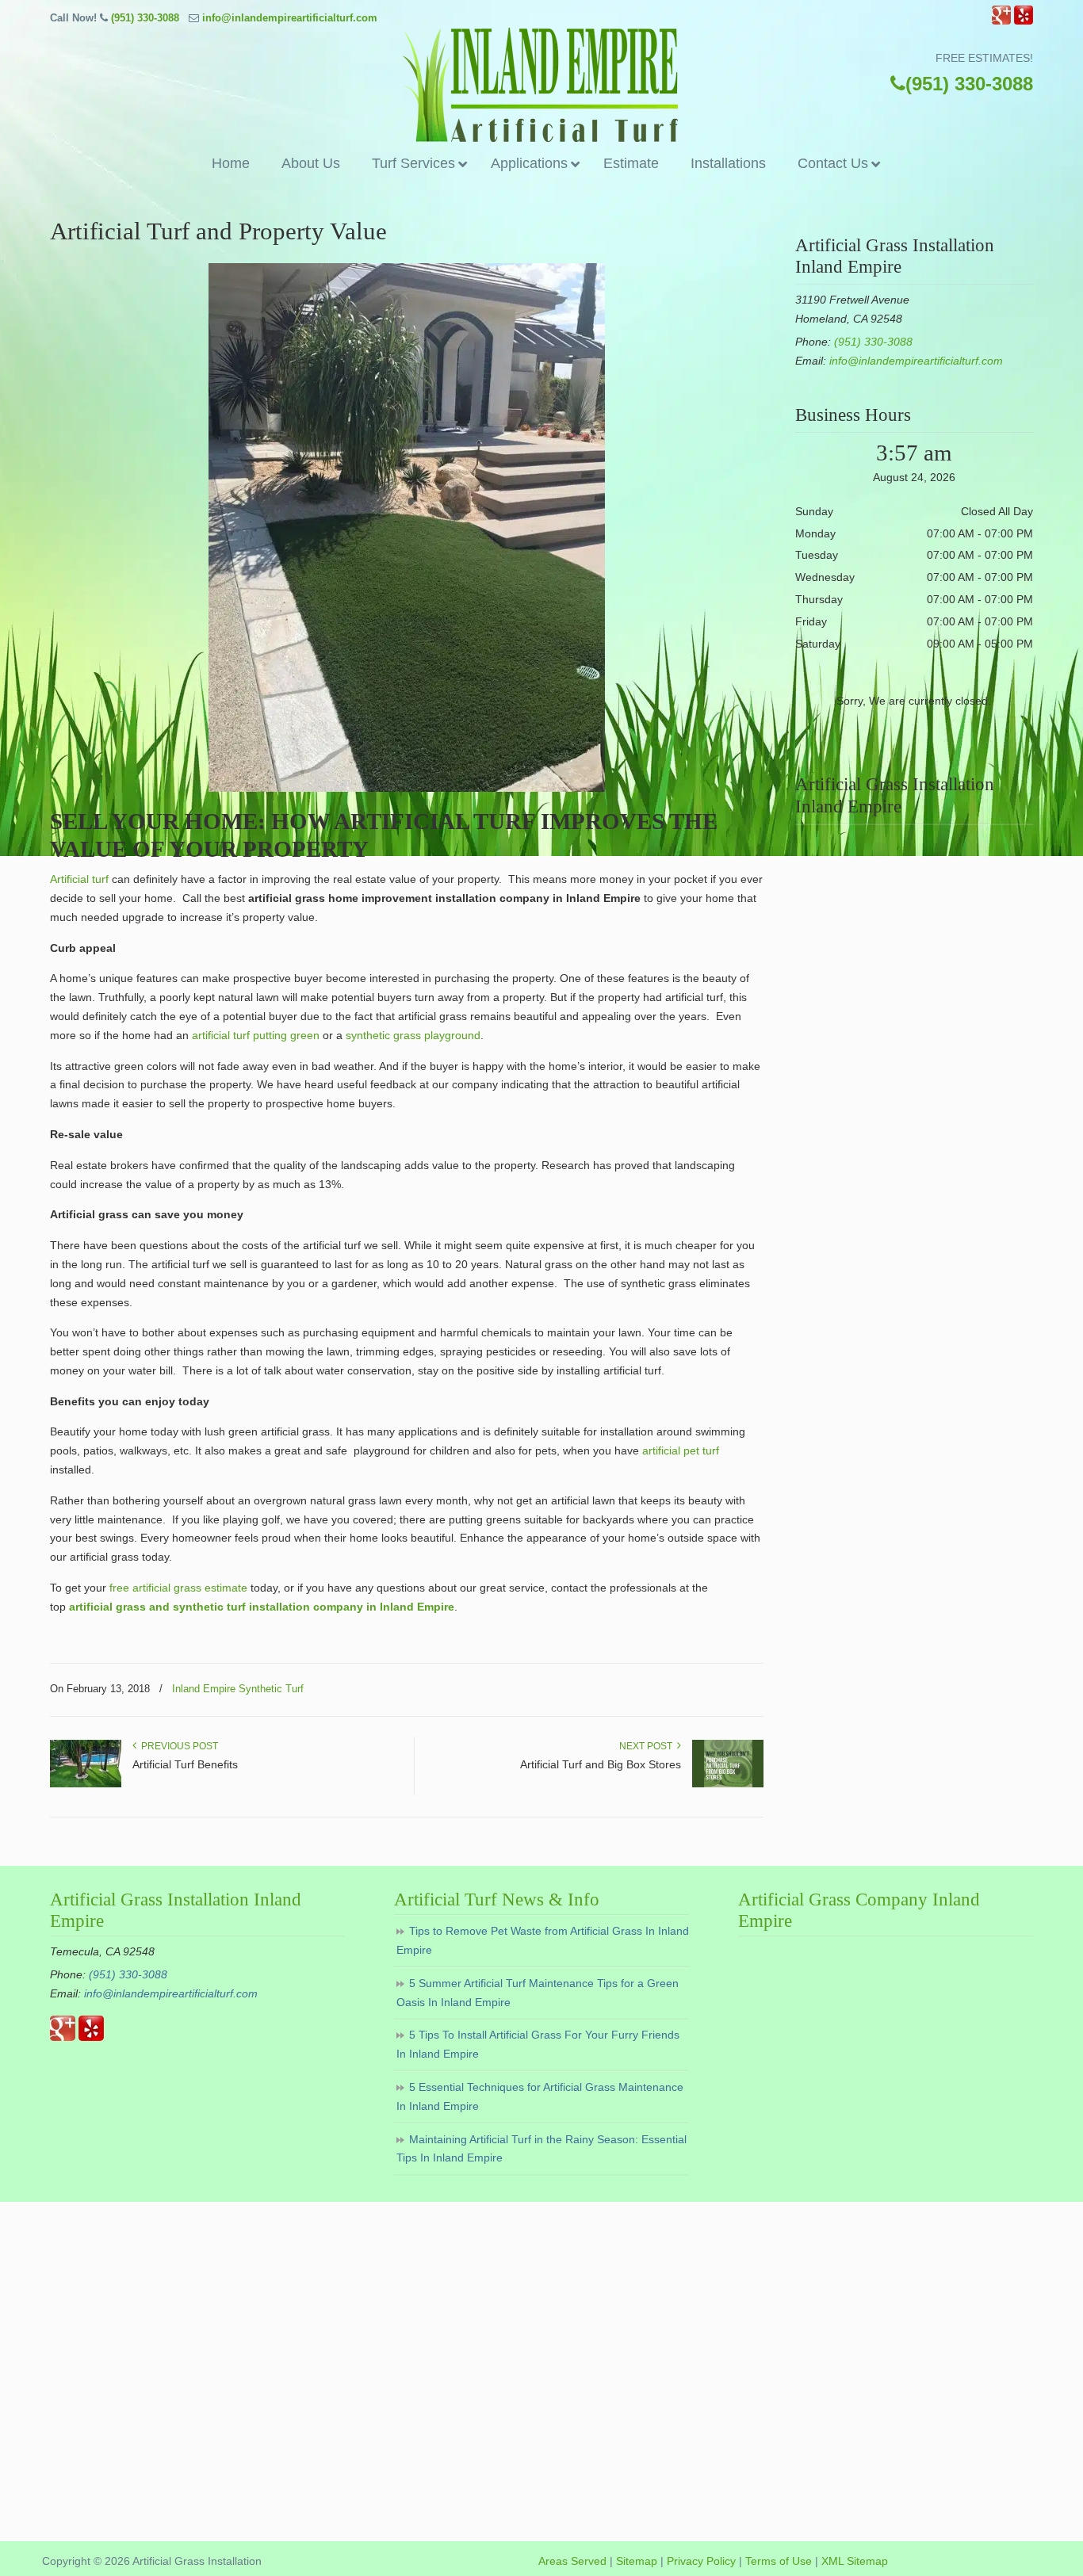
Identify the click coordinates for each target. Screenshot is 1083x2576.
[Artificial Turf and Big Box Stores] (728, 1784)
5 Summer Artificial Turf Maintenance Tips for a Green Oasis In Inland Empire (538, 1993)
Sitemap (637, 2561)
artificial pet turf (681, 1450)
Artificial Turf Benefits (185, 1764)
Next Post (648, 1746)
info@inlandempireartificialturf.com (290, 18)
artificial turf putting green (256, 1035)
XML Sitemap (855, 2561)
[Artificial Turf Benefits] (86, 1784)
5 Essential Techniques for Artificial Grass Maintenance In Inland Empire (540, 2096)
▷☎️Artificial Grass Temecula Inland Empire (541, 86)
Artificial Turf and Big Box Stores (601, 1764)
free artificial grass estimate (178, 1588)
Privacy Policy (701, 2561)
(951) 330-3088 (145, 18)
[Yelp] (1024, 21)
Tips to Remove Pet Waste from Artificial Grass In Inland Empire (543, 1940)
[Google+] (1001, 21)
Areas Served (572, 2561)
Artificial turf (79, 879)
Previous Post (177, 1746)
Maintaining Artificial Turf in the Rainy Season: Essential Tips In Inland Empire (541, 2149)
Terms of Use (779, 2561)
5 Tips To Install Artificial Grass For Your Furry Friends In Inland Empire (538, 2044)
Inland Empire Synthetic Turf (238, 1689)
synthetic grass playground (413, 1035)
